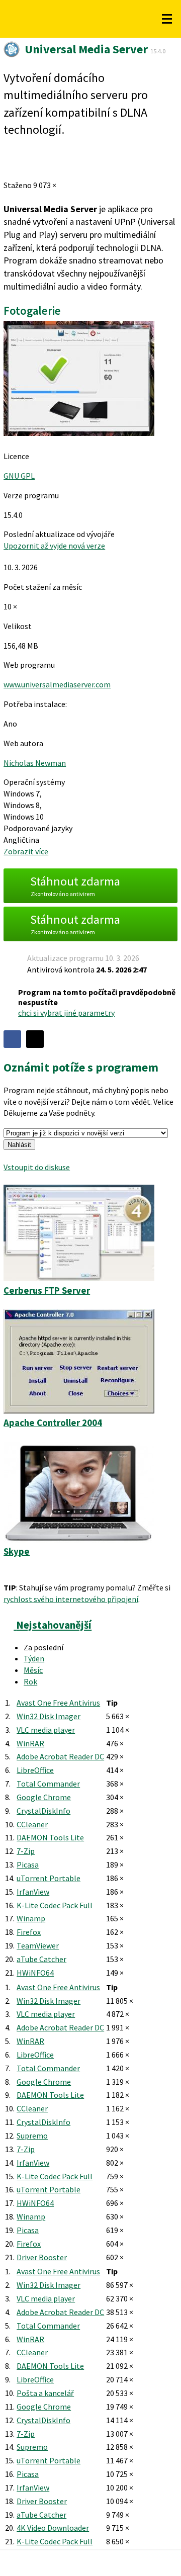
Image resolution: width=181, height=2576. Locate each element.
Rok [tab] (30, 1681)
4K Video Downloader (53, 2528)
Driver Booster (42, 2257)
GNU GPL (19, 476)
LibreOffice (35, 1770)
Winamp (31, 1918)
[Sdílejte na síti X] (35, 1039)
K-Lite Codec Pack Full (55, 1905)
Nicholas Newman (35, 763)
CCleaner (32, 1824)
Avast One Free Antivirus (58, 1703)
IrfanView (33, 1892)
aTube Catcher (41, 1959)
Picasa (28, 1864)
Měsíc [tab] (33, 1670)
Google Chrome (44, 1797)
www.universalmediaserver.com (57, 684)
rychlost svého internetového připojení (71, 1599)
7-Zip (26, 1851)
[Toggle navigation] (167, 19)
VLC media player (46, 1730)
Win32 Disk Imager (49, 1716)
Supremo (32, 2136)
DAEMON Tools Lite (50, 1837)
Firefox (29, 1932)
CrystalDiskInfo (43, 1811)
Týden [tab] (34, 1658)
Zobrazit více (26, 851)
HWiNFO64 (35, 1973)
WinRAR (30, 1743)
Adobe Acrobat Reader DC (60, 1756)
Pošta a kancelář (45, 2393)
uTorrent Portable (49, 1878)
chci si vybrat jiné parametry (66, 1013)
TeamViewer (38, 1945)
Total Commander (48, 1784)
